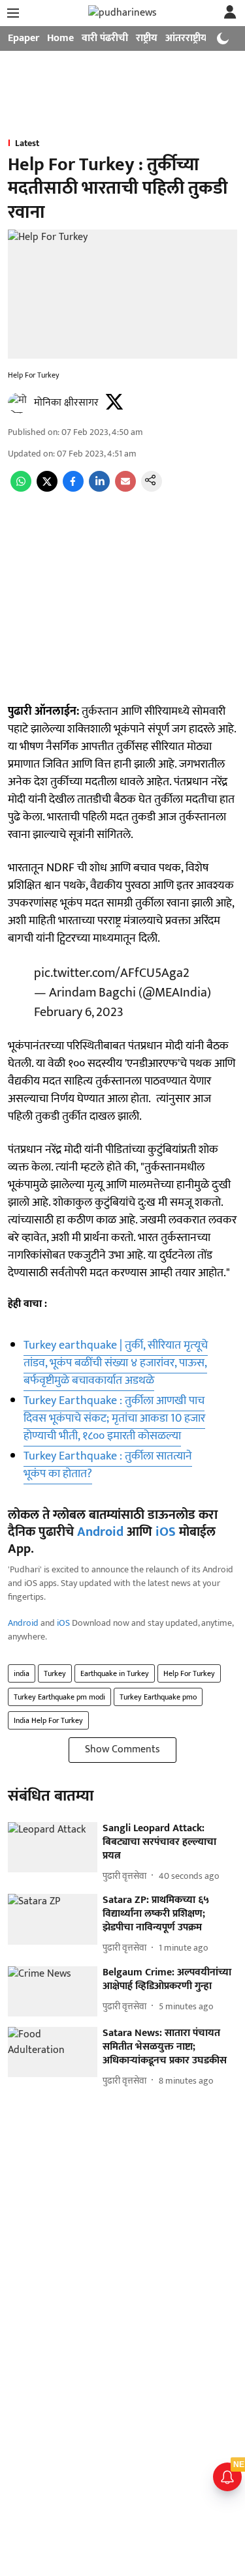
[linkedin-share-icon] (99, 489)
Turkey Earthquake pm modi (59, 1697)
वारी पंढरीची (105, 38)
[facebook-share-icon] (73, 489)
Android (100, 1532)
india (22, 1673)
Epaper (24, 38)
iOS (166, 1532)
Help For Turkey (189, 1673)
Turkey (55, 1673)
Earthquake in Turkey (115, 1673)
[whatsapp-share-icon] (21, 489)
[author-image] (18, 403)
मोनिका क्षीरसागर (66, 403)
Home (60, 38)
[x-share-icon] (47, 489)
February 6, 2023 (79, 1012)
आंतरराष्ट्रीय (186, 38)
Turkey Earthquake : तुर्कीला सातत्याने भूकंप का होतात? (108, 1465)
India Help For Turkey (48, 1720)
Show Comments (122, 1749)
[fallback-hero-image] (53, 1847)
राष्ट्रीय (147, 38)
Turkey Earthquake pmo (158, 1697)
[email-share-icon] (125, 489)
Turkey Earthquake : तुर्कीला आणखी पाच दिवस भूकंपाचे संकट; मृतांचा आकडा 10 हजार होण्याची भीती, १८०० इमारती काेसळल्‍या (114, 1418)
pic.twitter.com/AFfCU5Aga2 (112, 973)
